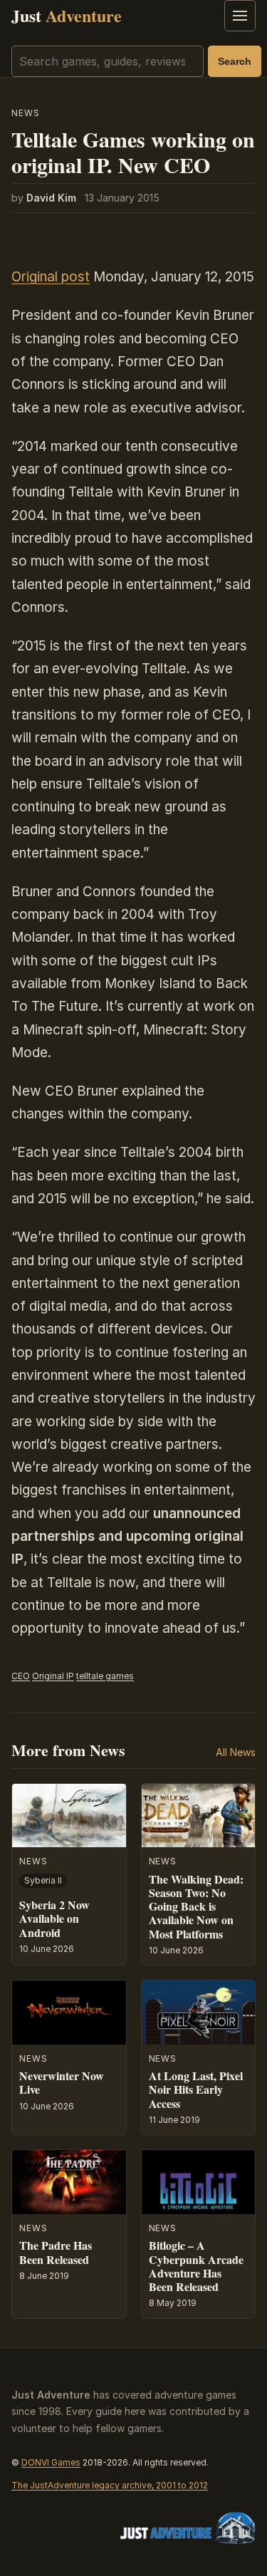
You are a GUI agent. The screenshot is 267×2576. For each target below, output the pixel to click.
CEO (21, 1676)
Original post (51, 277)
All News (236, 1752)
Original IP (53, 1676)
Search (235, 61)
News (26, 113)
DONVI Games (51, 2462)
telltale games (105, 1676)
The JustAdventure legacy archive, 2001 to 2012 (110, 2485)
